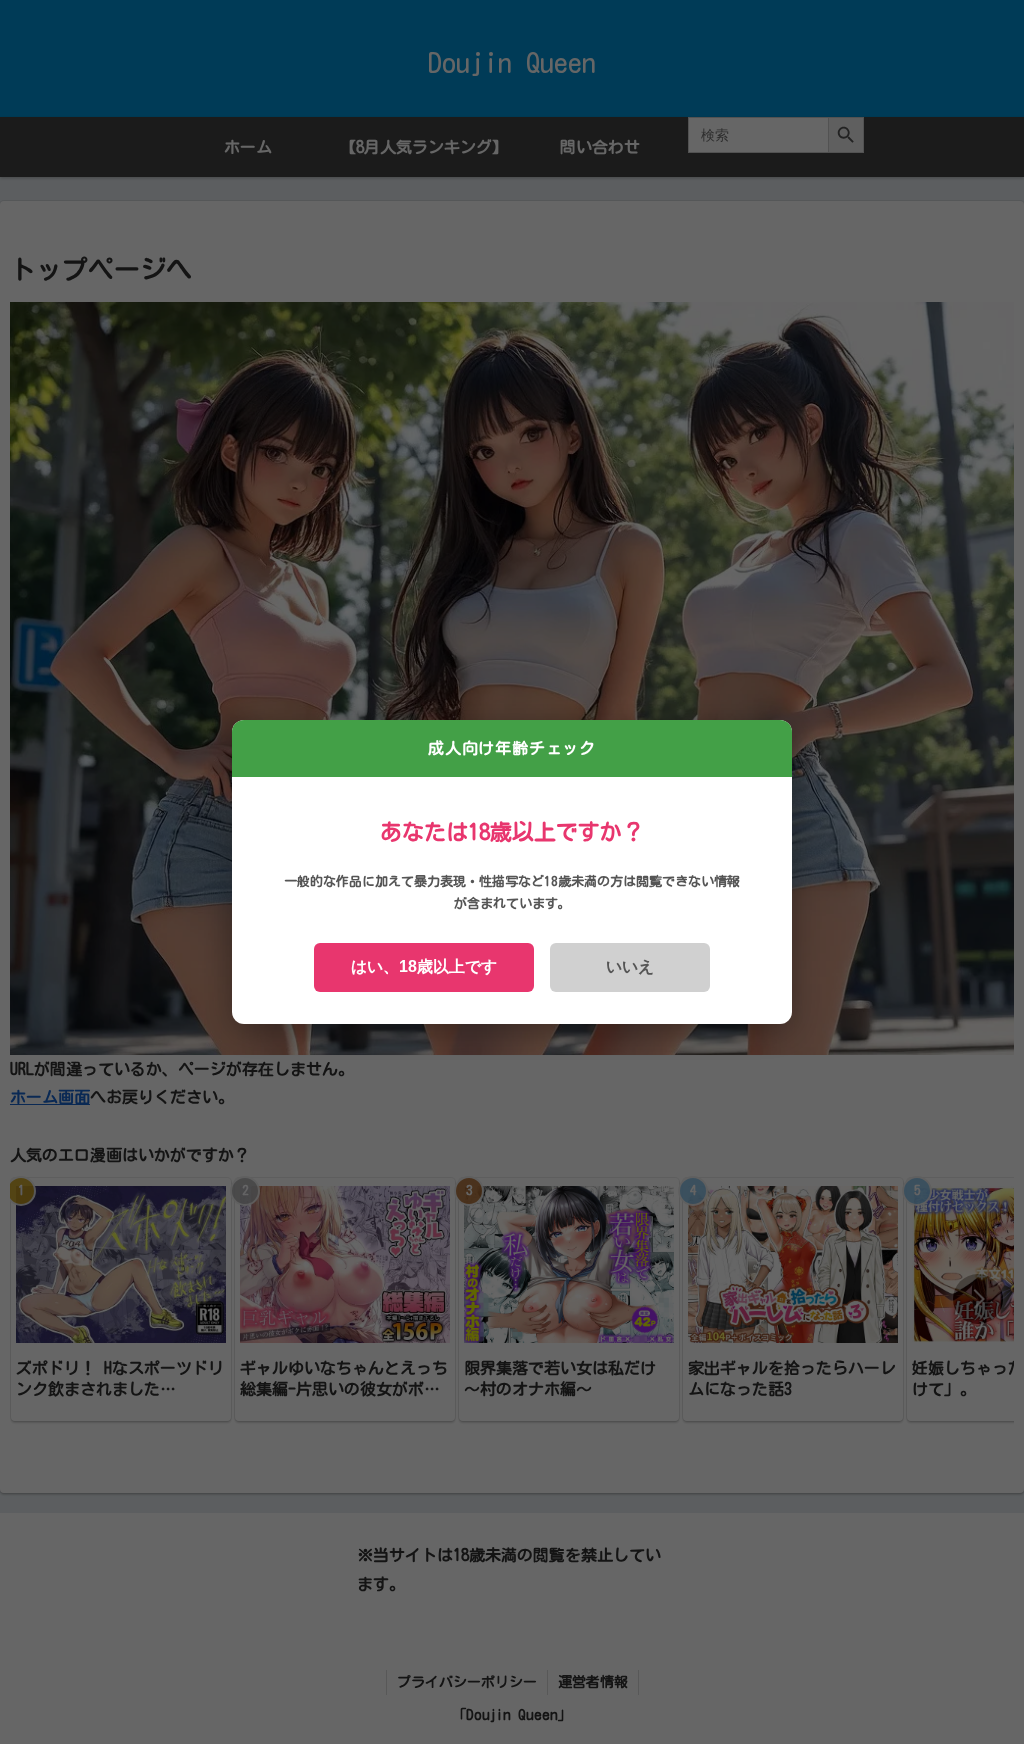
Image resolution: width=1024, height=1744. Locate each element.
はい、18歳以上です (424, 966)
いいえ (630, 966)
